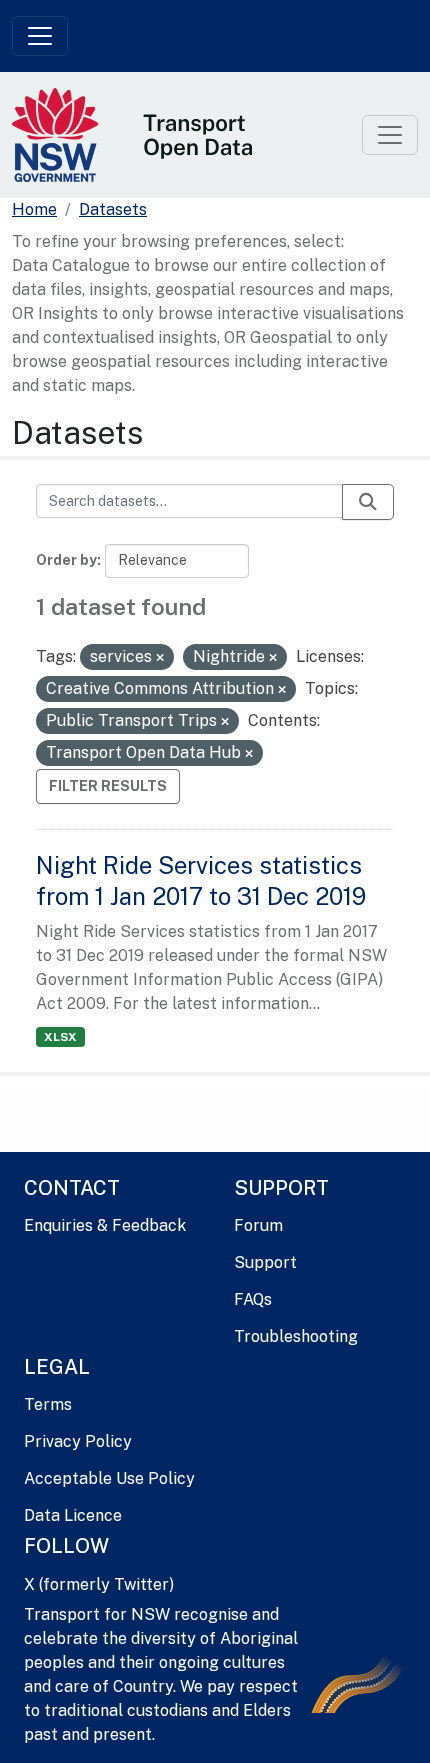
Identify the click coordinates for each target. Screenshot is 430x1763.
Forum (258, 1225)
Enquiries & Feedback (105, 1225)
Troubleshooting (296, 1336)
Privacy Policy (78, 1441)
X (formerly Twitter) (99, 1584)
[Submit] (368, 502)
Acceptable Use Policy (109, 1478)
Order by (66, 560)
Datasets (113, 209)
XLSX (60, 1037)
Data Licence (73, 1515)
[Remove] (160, 658)
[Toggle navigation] (40, 36)
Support (265, 1262)
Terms (48, 1404)
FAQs (253, 1299)
